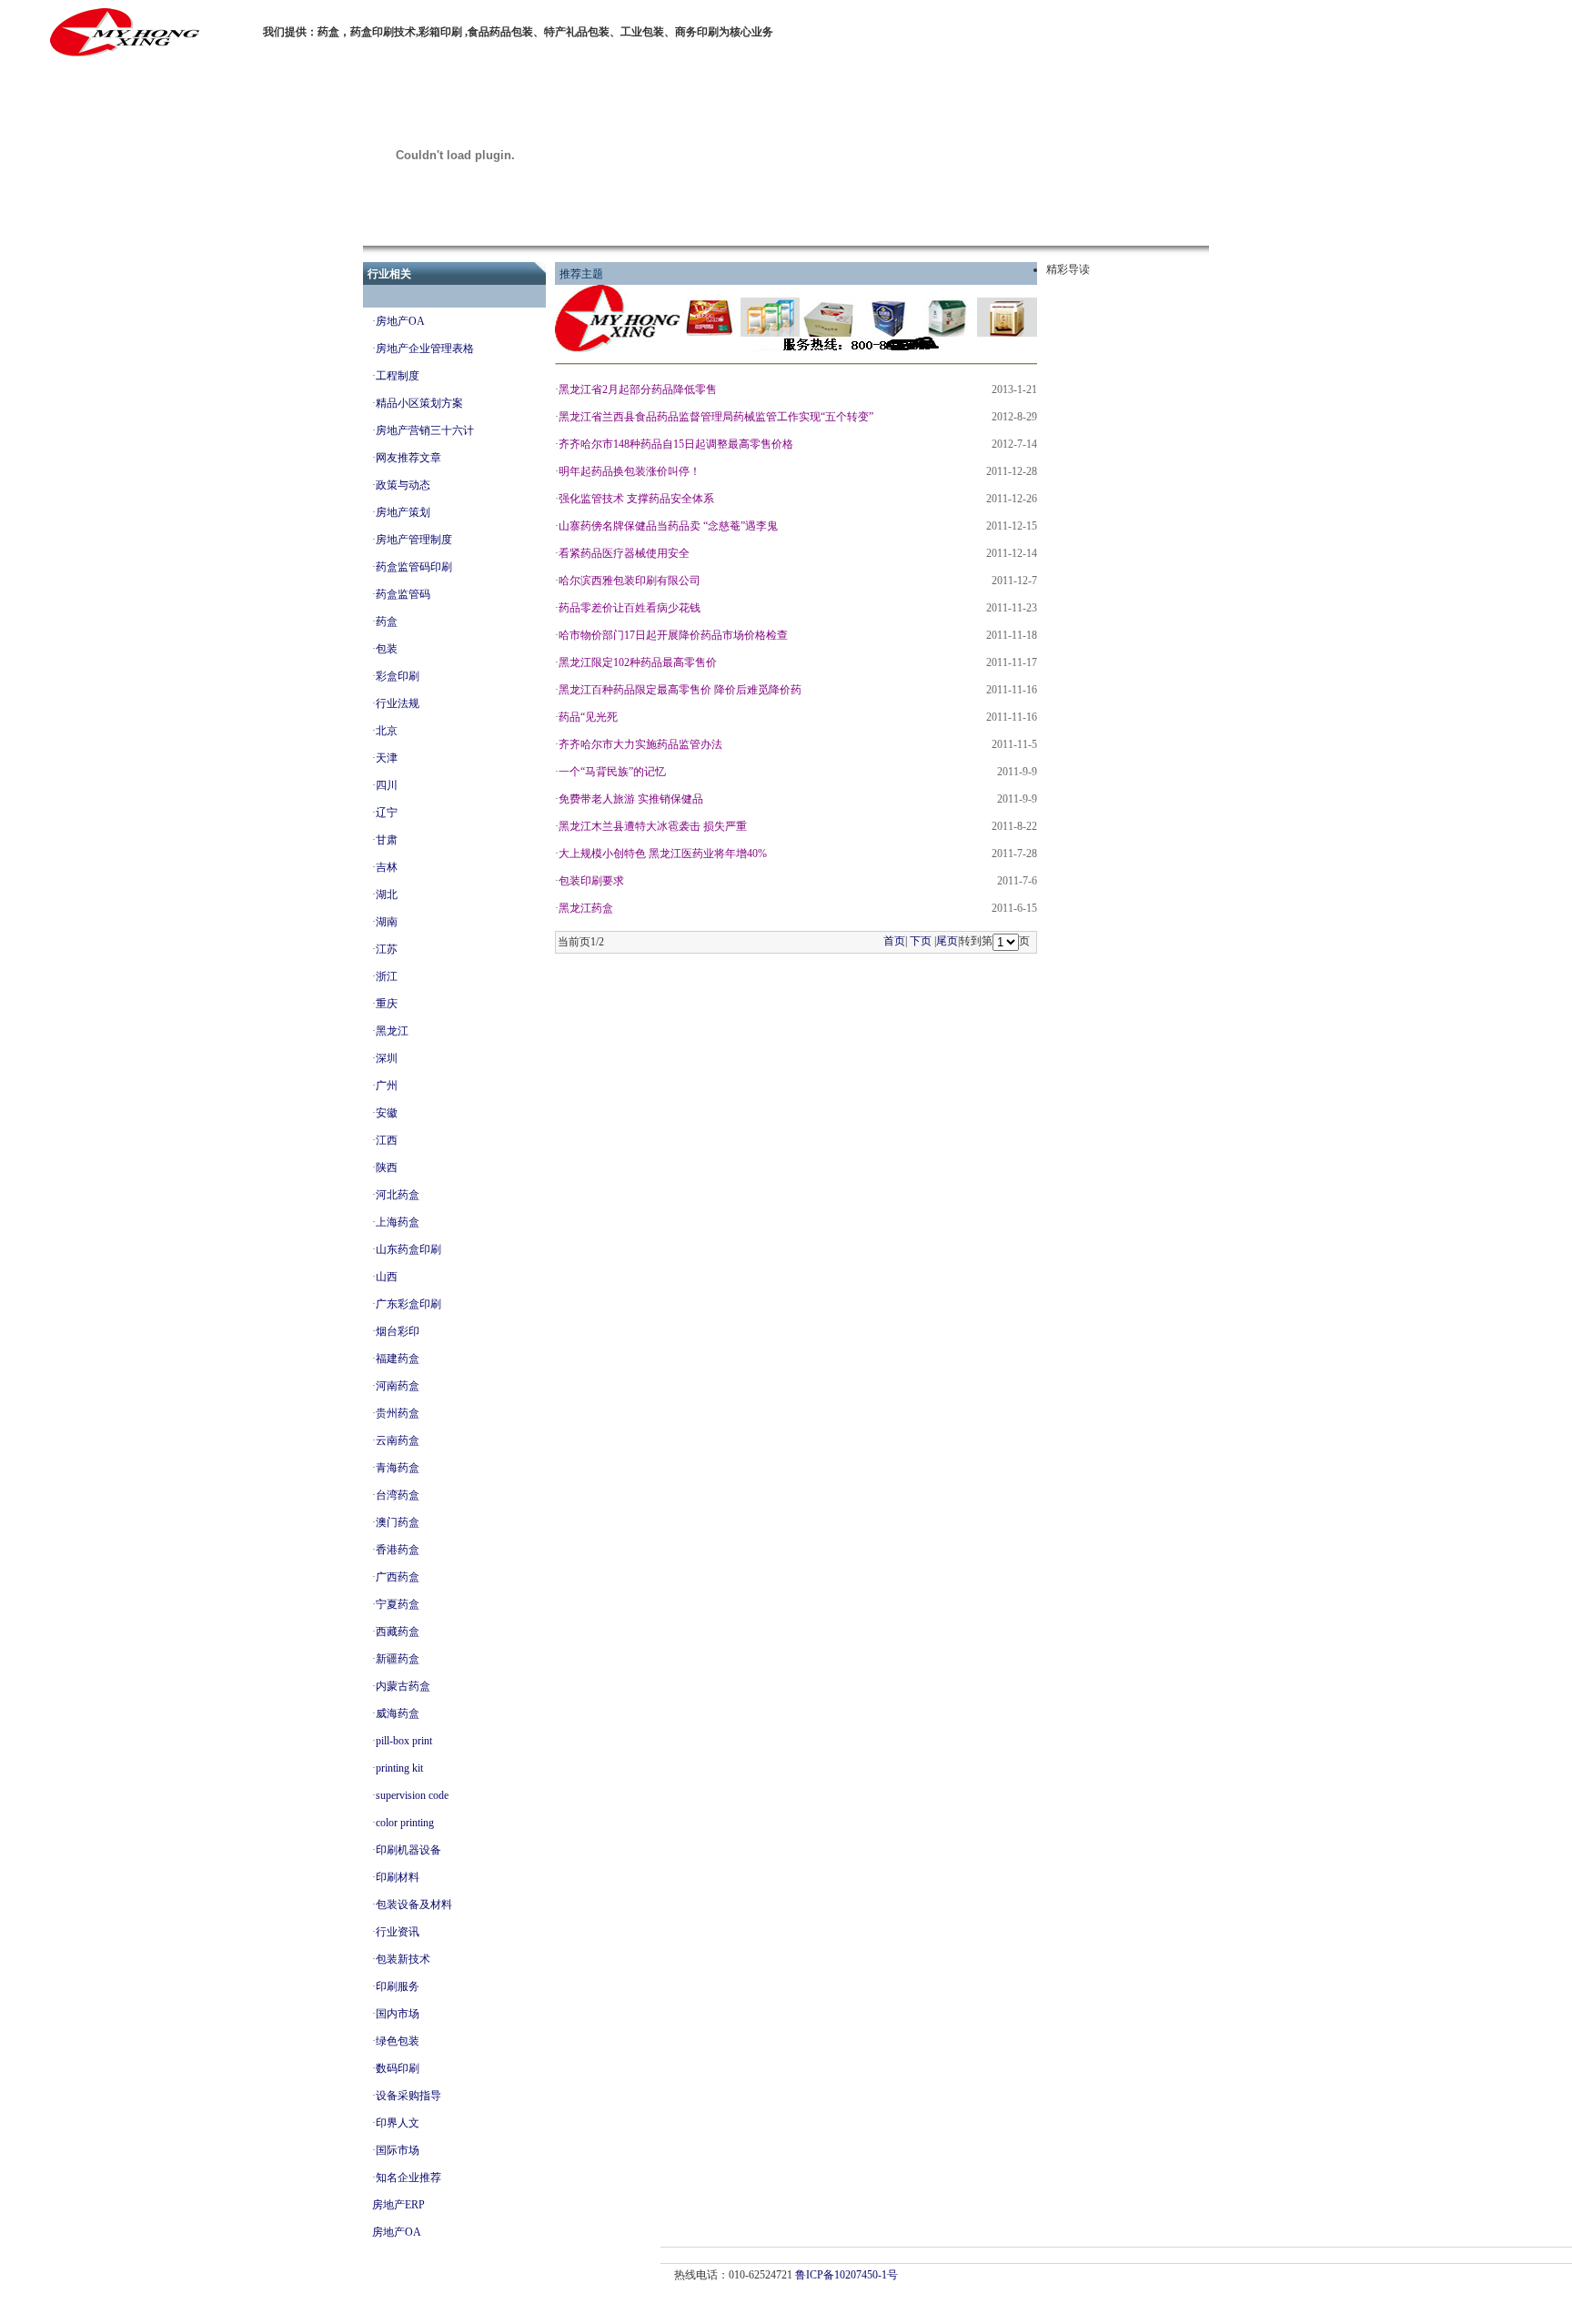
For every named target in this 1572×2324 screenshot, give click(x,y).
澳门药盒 (398, 1522)
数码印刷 (398, 2068)
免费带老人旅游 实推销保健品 (631, 799)
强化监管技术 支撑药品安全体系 (636, 499)
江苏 (387, 949)
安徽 (387, 1113)
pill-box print (404, 1741)
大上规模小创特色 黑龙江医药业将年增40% (663, 854)
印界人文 (398, 2123)
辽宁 (387, 813)
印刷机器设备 (408, 1850)
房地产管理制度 (414, 540)
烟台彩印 (398, 1331)
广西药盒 (398, 1577)
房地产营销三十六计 (425, 430)
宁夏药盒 (398, 1604)
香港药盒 (398, 1550)
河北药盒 (398, 1195)
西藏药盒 (398, 1632)
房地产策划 (403, 512)
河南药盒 (398, 1386)
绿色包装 (398, 2041)
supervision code (412, 1795)
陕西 (387, 1167)
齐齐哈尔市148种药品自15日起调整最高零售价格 (676, 444)
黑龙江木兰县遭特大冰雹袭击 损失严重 (653, 826)
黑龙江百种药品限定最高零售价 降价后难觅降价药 (680, 690)
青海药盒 (398, 1468)
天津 (387, 758)
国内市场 (398, 2014)
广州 (387, 1086)
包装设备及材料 (414, 1905)
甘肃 (387, 840)
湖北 (387, 894)
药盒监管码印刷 (414, 567)
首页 (894, 941)
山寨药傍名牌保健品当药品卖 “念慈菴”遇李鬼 (668, 526)
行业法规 (398, 703)
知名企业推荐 (408, 2177)
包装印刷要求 (591, 881)
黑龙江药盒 (586, 908)
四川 (387, 785)
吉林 (387, 867)
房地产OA (400, 321)
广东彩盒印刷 (408, 1304)
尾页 (947, 941)
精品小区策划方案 (419, 403)
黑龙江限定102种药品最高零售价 (638, 662)
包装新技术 (403, 1959)
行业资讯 (398, 1932)
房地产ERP (398, 2205)
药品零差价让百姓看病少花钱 (630, 608)
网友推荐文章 (408, 458)
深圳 (387, 1058)
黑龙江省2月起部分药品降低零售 (638, 389)
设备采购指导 (408, 2096)
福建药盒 (398, 1359)
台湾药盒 (398, 1495)
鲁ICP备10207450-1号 (846, 2275)
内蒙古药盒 (403, 1686)
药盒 (387, 621)
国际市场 (398, 2150)
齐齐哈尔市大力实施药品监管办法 (640, 744)
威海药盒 (398, 1713)
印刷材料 (398, 1877)
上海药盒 (398, 1222)
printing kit (399, 1768)
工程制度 (398, 376)
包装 (387, 649)
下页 (921, 941)
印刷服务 (398, 1986)
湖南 (387, 922)
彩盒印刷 (398, 676)
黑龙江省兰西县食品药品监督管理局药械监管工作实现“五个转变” (716, 417)
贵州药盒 (398, 1413)
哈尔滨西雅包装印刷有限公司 (630, 581)
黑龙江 (392, 1031)
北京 (387, 731)
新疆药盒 (398, 1659)
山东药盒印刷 (408, 1249)
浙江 (387, 976)
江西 (387, 1140)
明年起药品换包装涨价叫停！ (630, 471)
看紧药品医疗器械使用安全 (624, 553)
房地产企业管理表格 (425, 349)
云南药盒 (398, 1440)
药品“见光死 (588, 717)
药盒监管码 (403, 594)
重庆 (387, 1004)
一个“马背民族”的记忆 (612, 772)
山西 (387, 1277)
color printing (405, 1823)
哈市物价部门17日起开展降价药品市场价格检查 (673, 635)
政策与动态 (403, 485)
